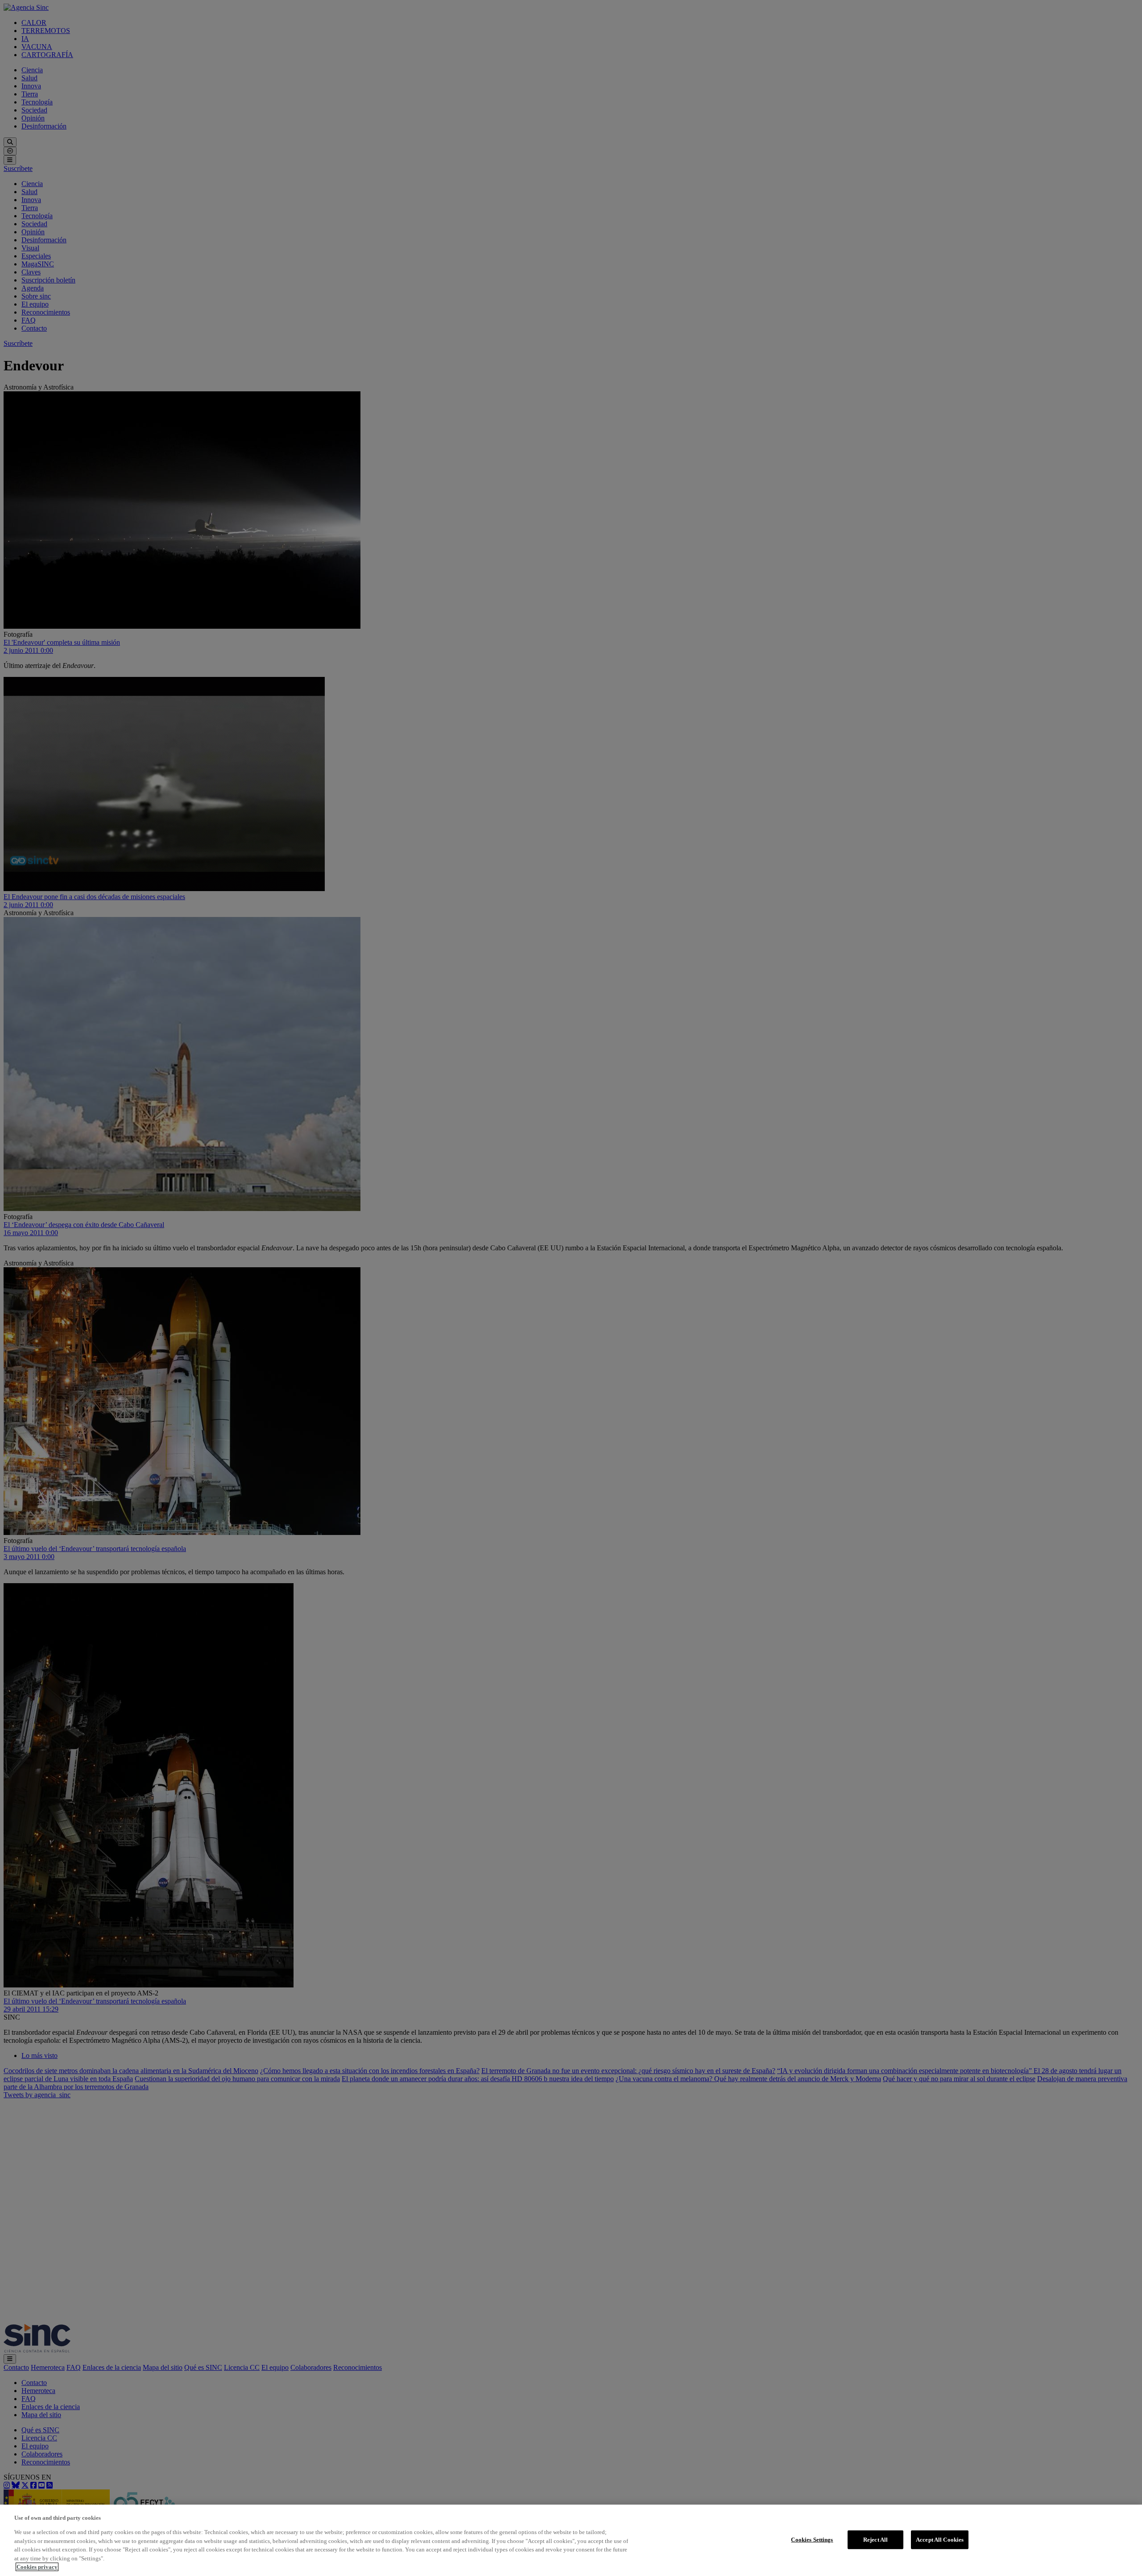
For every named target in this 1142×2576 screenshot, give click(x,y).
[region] (571, 2540)
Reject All (875, 2540)
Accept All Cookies (940, 2540)
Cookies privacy (37, 2567)
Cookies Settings (812, 2540)
